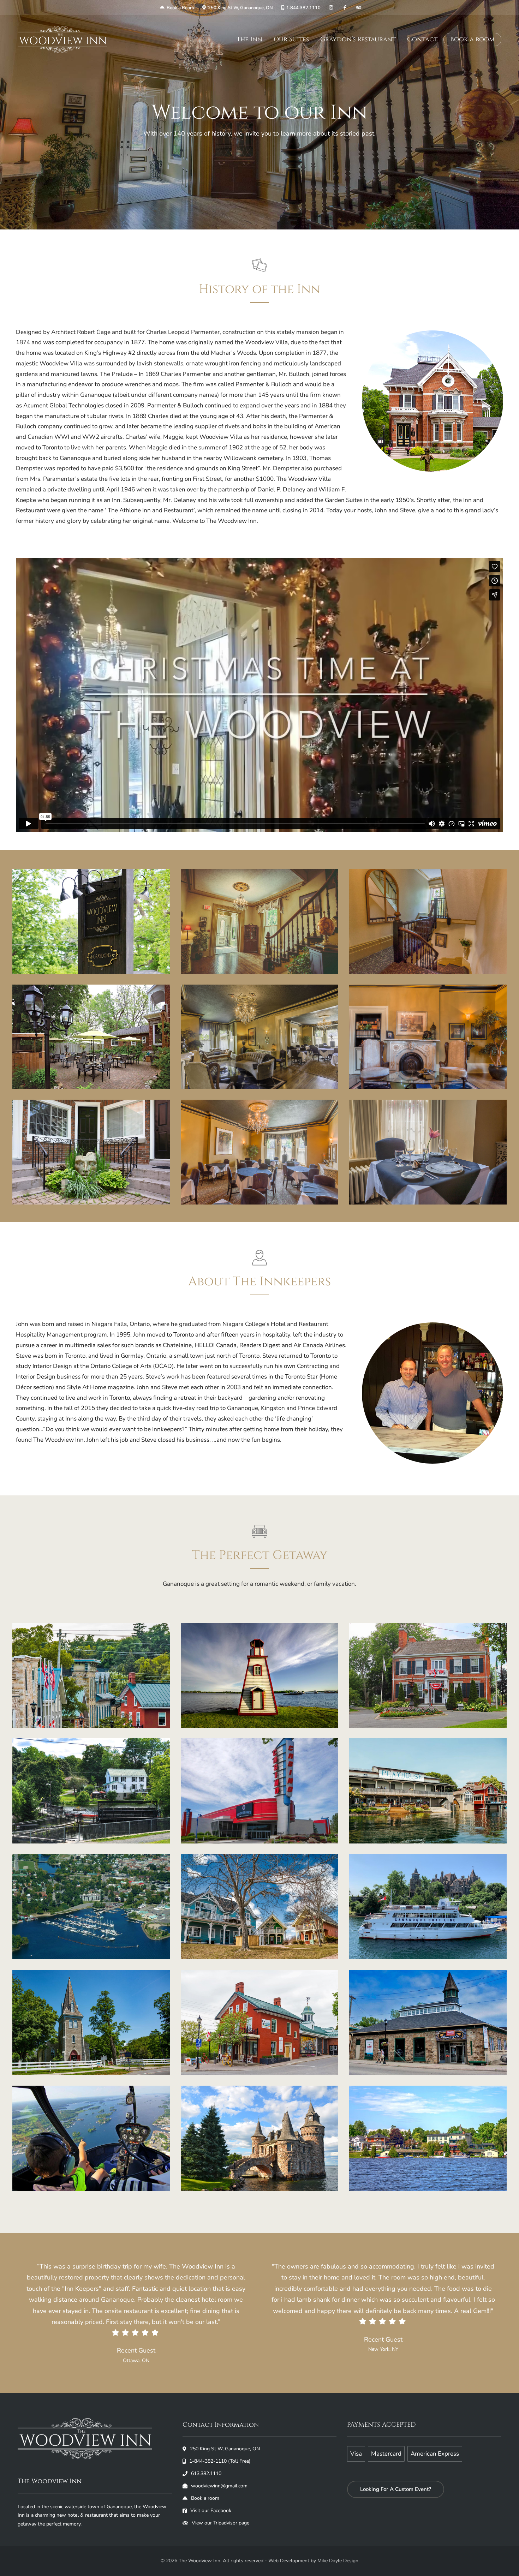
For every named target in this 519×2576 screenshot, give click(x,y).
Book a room (472, 40)
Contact (422, 39)
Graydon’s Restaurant (358, 39)
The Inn (249, 39)
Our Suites (291, 39)
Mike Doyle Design (338, 2561)
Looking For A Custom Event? (396, 2489)
